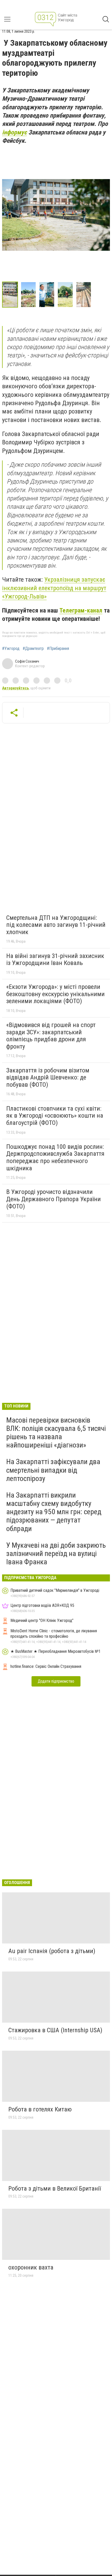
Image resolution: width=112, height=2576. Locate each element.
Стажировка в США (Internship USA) (55, 2030)
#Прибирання (58, 649)
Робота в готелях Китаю (40, 2109)
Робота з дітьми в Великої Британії (55, 2188)
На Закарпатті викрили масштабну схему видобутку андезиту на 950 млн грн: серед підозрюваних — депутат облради (54, 1512)
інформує (14, 132)
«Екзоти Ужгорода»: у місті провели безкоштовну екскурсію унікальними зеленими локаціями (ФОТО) (55, 994)
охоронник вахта (31, 2267)
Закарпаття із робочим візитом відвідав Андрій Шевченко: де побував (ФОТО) (48, 1078)
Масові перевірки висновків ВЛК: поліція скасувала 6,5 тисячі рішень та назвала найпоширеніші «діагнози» (56, 1433)
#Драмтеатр (33, 649)
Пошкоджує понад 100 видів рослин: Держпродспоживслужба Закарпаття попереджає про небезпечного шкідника (55, 1157)
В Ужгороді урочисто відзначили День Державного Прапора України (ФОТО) (54, 1199)
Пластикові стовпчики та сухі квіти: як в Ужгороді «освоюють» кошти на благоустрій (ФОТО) (55, 1116)
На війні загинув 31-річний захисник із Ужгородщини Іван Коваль (55, 960)
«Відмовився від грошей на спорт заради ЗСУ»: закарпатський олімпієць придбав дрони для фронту (51, 1036)
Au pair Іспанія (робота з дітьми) (52, 1951)
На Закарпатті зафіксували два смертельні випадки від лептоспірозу (53, 1470)
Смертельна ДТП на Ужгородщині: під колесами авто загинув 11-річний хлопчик (56, 925)
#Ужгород (11, 649)
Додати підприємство (56, 1681)
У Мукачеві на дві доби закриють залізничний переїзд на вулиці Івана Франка (56, 1554)
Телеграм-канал (81, 610)
